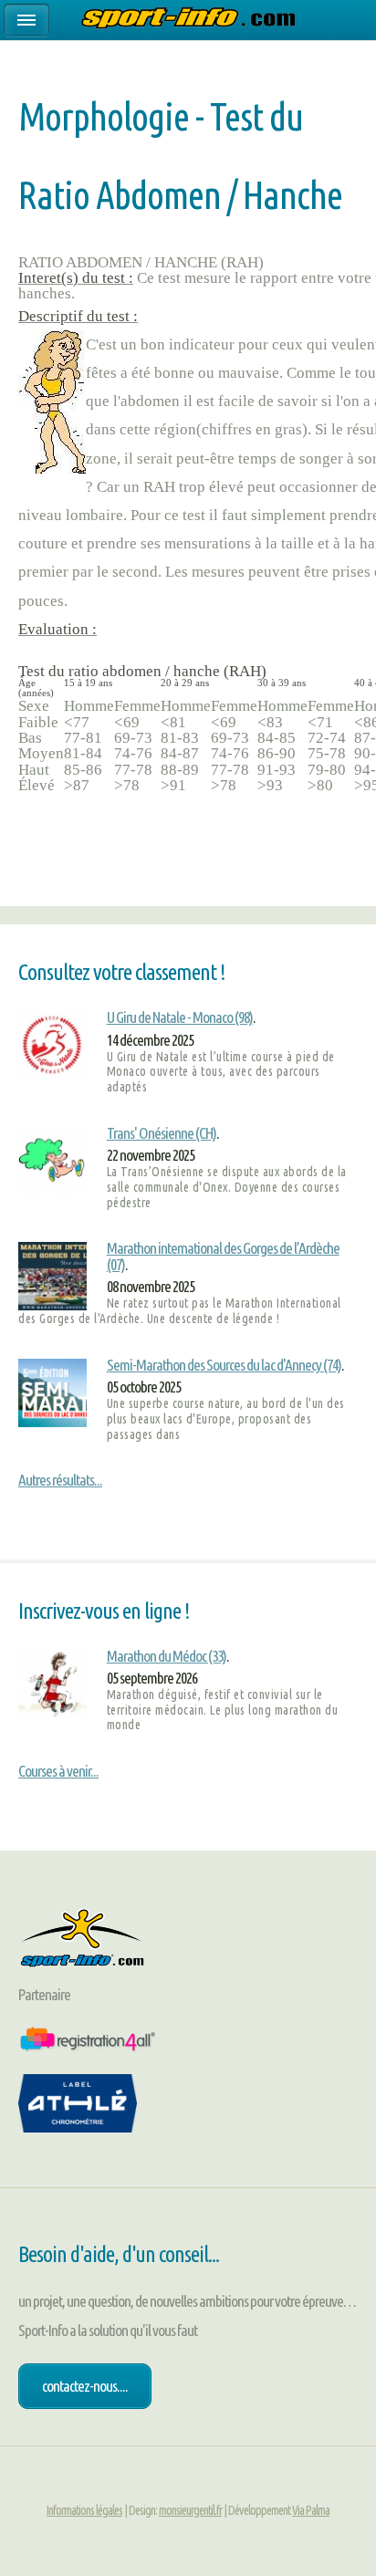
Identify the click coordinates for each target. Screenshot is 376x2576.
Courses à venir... (58, 1771)
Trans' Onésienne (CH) (162, 1133)
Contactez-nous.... (85, 2386)
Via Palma (311, 2510)
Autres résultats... (60, 1480)
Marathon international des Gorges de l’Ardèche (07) (223, 1256)
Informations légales (84, 2510)
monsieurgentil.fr (190, 2510)
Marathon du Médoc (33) (167, 1656)
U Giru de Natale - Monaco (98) (180, 1017)
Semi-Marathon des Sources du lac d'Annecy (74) (224, 1365)
